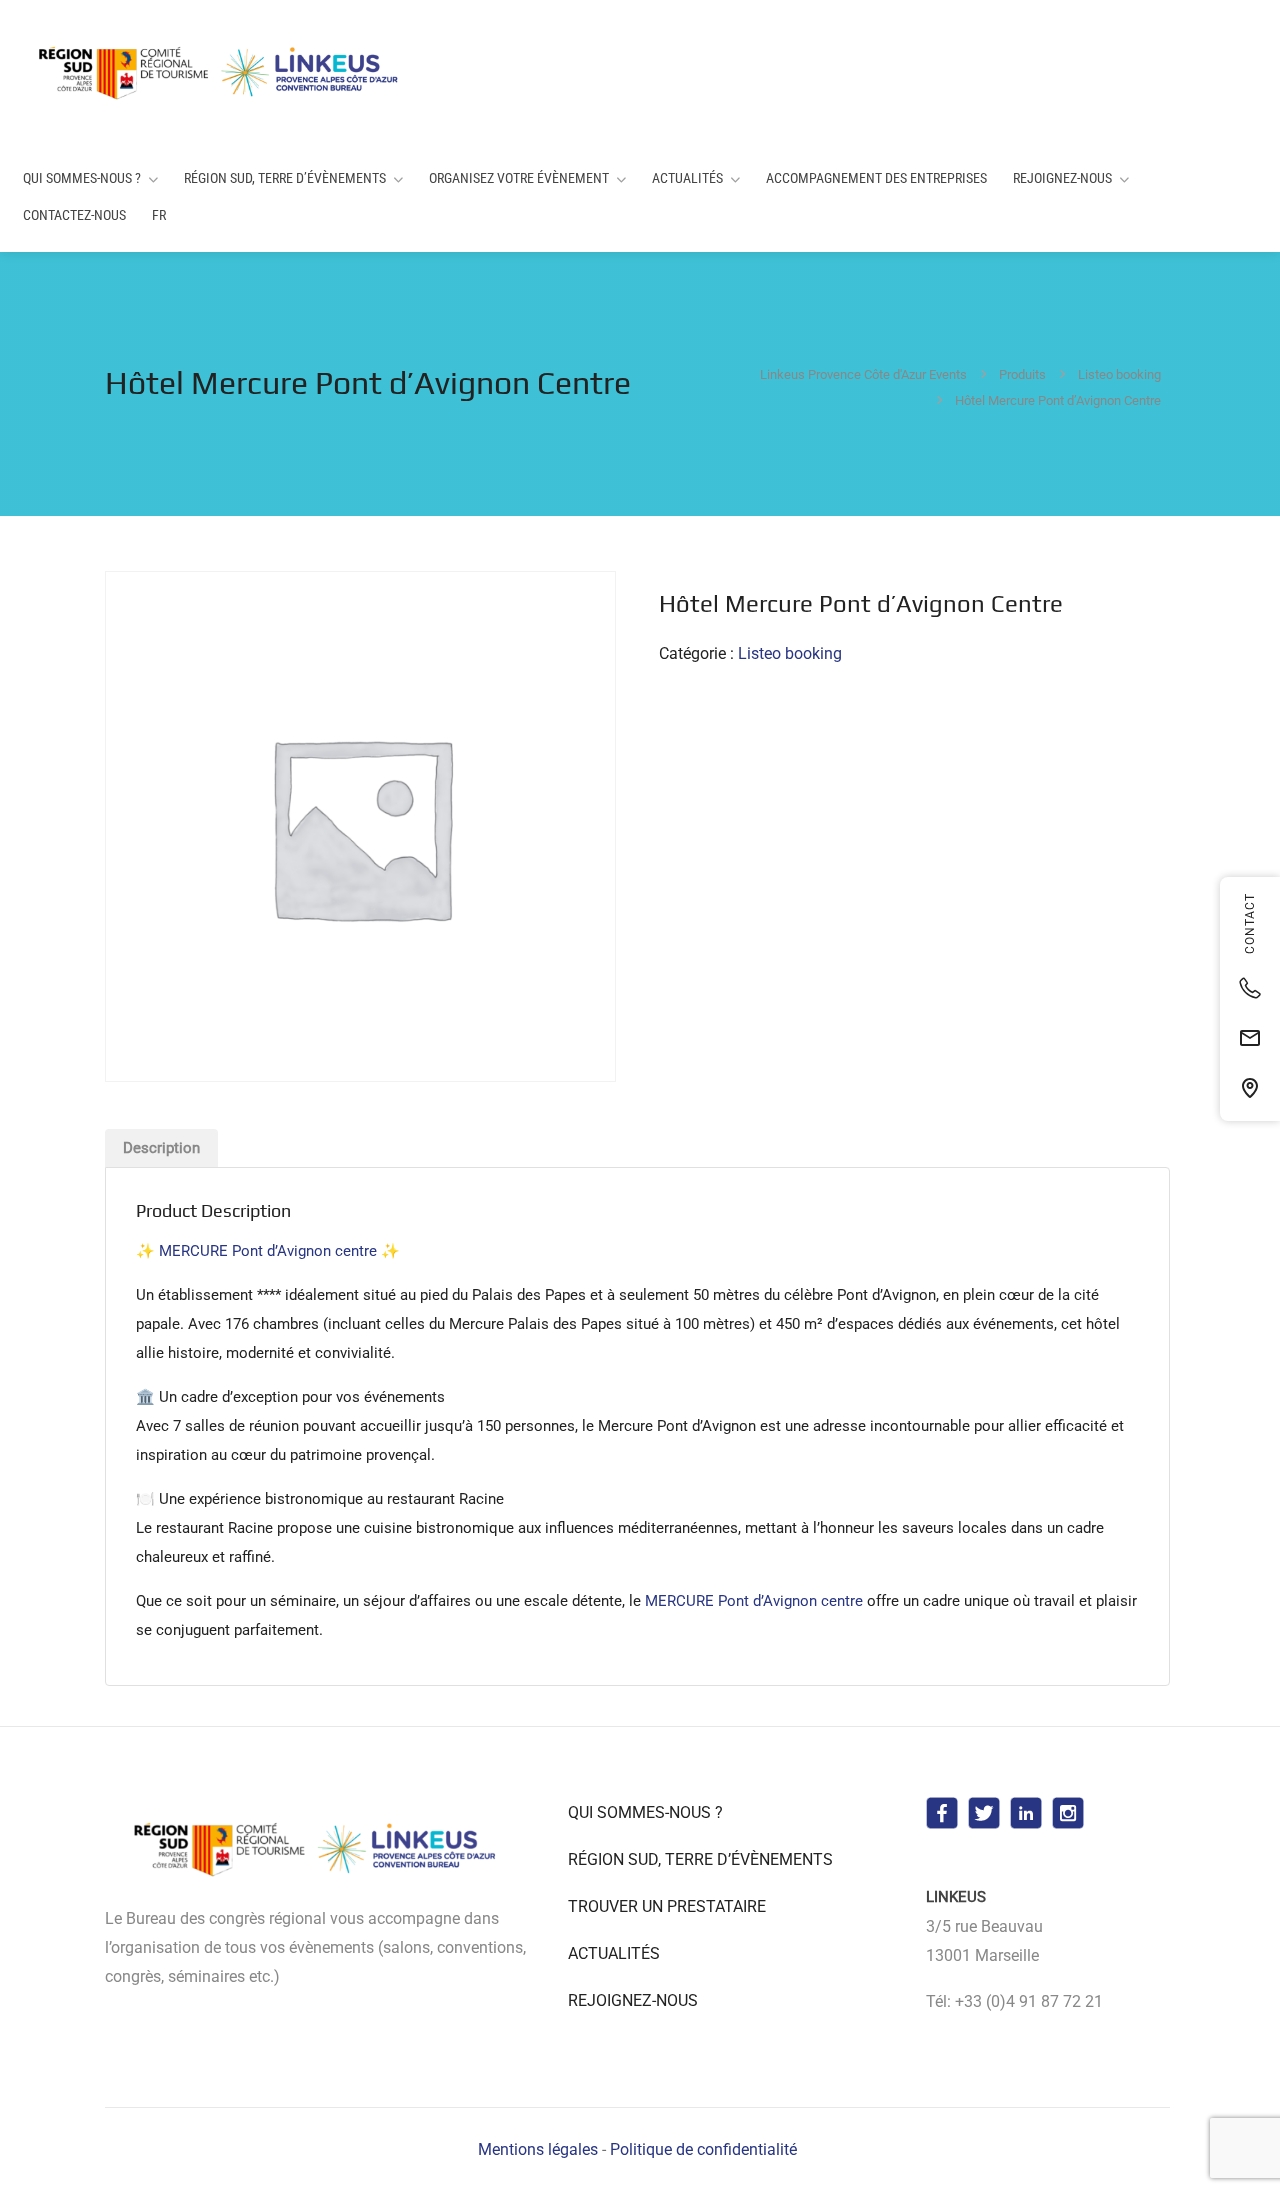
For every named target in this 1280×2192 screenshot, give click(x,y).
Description (161, 1148)
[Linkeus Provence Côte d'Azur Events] (222, 72)
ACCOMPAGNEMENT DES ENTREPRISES (876, 178)
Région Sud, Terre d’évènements (285, 178)
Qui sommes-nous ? (82, 178)
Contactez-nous (74, 215)
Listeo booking (790, 653)
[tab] (161, 1148)
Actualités (687, 178)
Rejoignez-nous (1062, 178)
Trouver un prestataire (667, 1906)
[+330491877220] (1250, 988)
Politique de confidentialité (703, 2149)
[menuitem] (159, 215)
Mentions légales (538, 2149)
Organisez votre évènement (519, 178)
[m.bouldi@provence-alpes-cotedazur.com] (1250, 1038)
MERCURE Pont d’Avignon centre (268, 1251)
